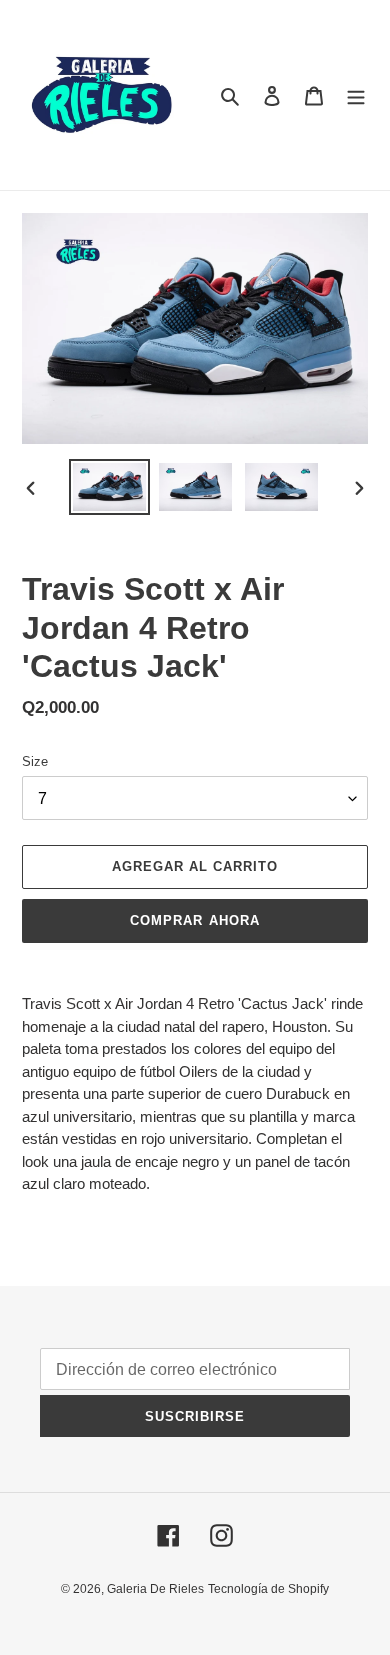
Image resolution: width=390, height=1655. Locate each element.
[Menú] (356, 95)
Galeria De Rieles (155, 1589)
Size (35, 761)
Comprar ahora (195, 920)
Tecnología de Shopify (268, 1589)
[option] (110, 487)
